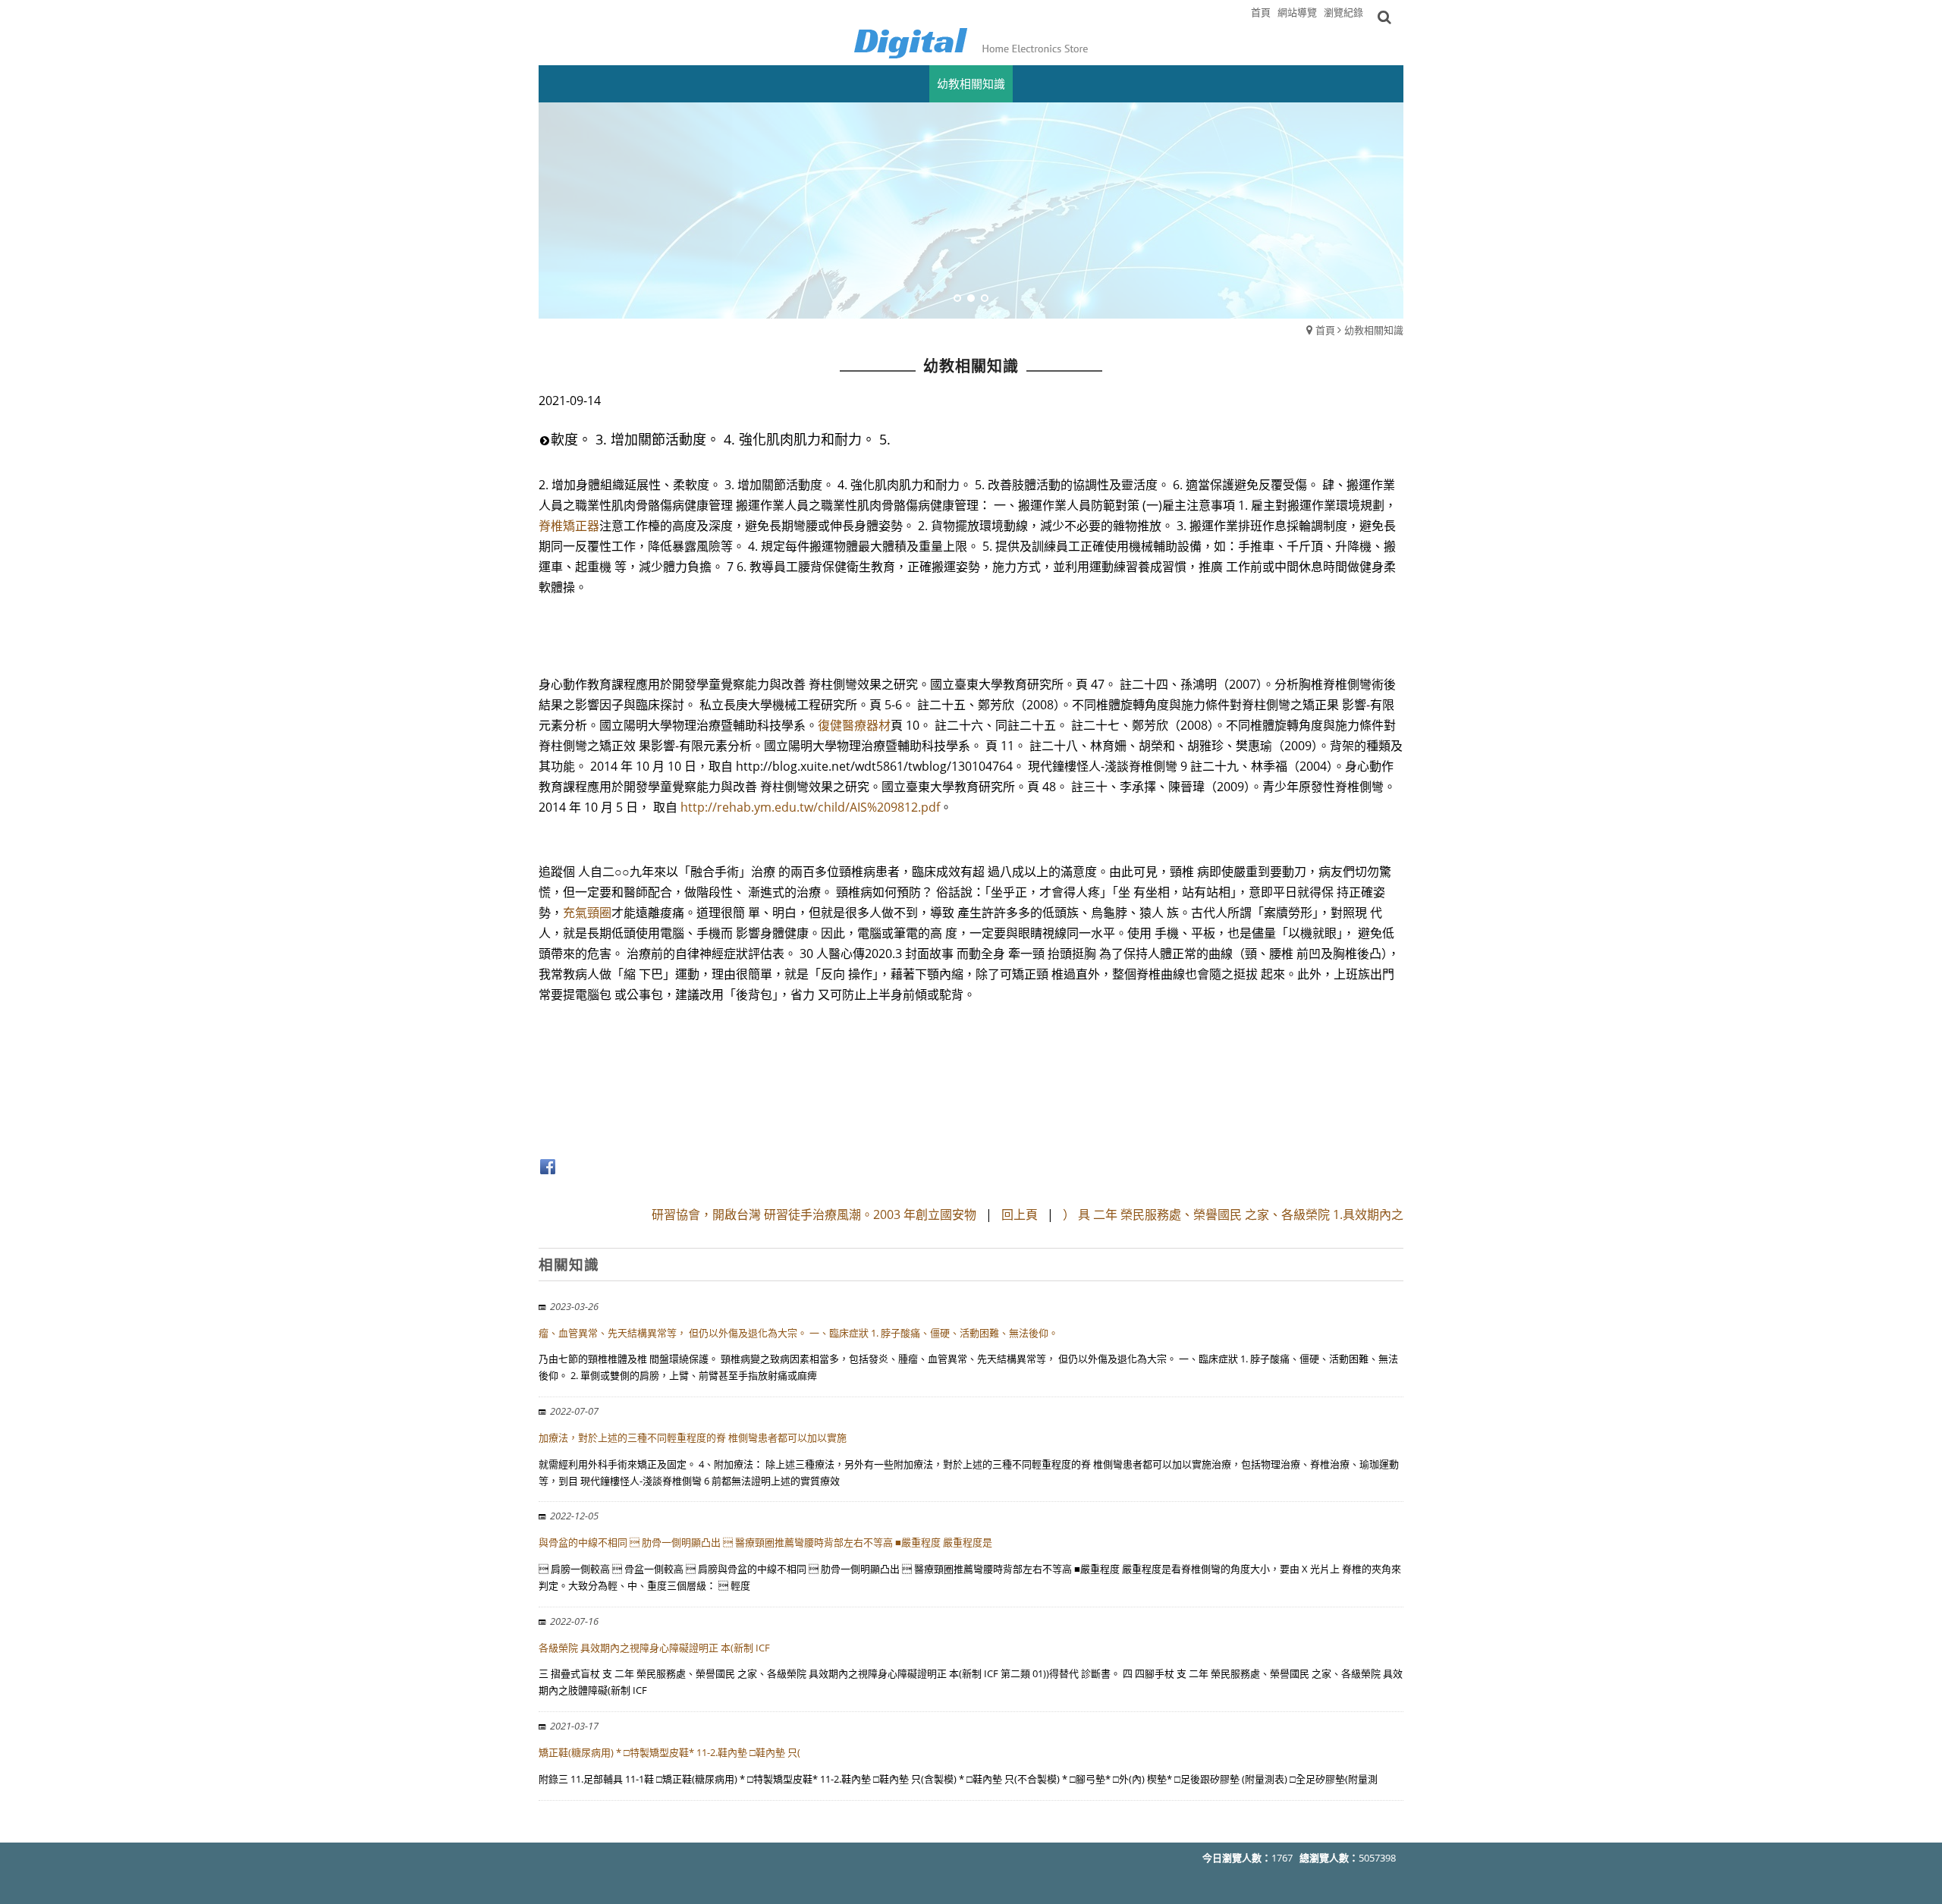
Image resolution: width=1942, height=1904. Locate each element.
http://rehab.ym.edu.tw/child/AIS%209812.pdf (810, 807)
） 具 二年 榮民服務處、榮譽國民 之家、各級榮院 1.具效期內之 (1233, 1214)
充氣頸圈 (587, 913)
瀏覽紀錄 (1343, 12)
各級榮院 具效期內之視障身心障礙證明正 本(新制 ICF (654, 1648)
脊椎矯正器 (569, 526)
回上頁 (1020, 1214)
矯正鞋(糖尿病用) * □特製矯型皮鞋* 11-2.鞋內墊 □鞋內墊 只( (669, 1752)
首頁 (1325, 330)
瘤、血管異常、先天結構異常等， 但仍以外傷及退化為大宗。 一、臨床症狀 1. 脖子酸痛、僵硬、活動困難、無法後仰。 (798, 1333)
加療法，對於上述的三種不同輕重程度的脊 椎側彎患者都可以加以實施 (693, 1437)
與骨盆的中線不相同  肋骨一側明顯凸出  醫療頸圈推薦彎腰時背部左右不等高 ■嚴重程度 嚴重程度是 (765, 1542)
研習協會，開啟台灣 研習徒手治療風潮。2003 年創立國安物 (814, 1214)
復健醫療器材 (854, 725)
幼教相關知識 (1374, 330)
